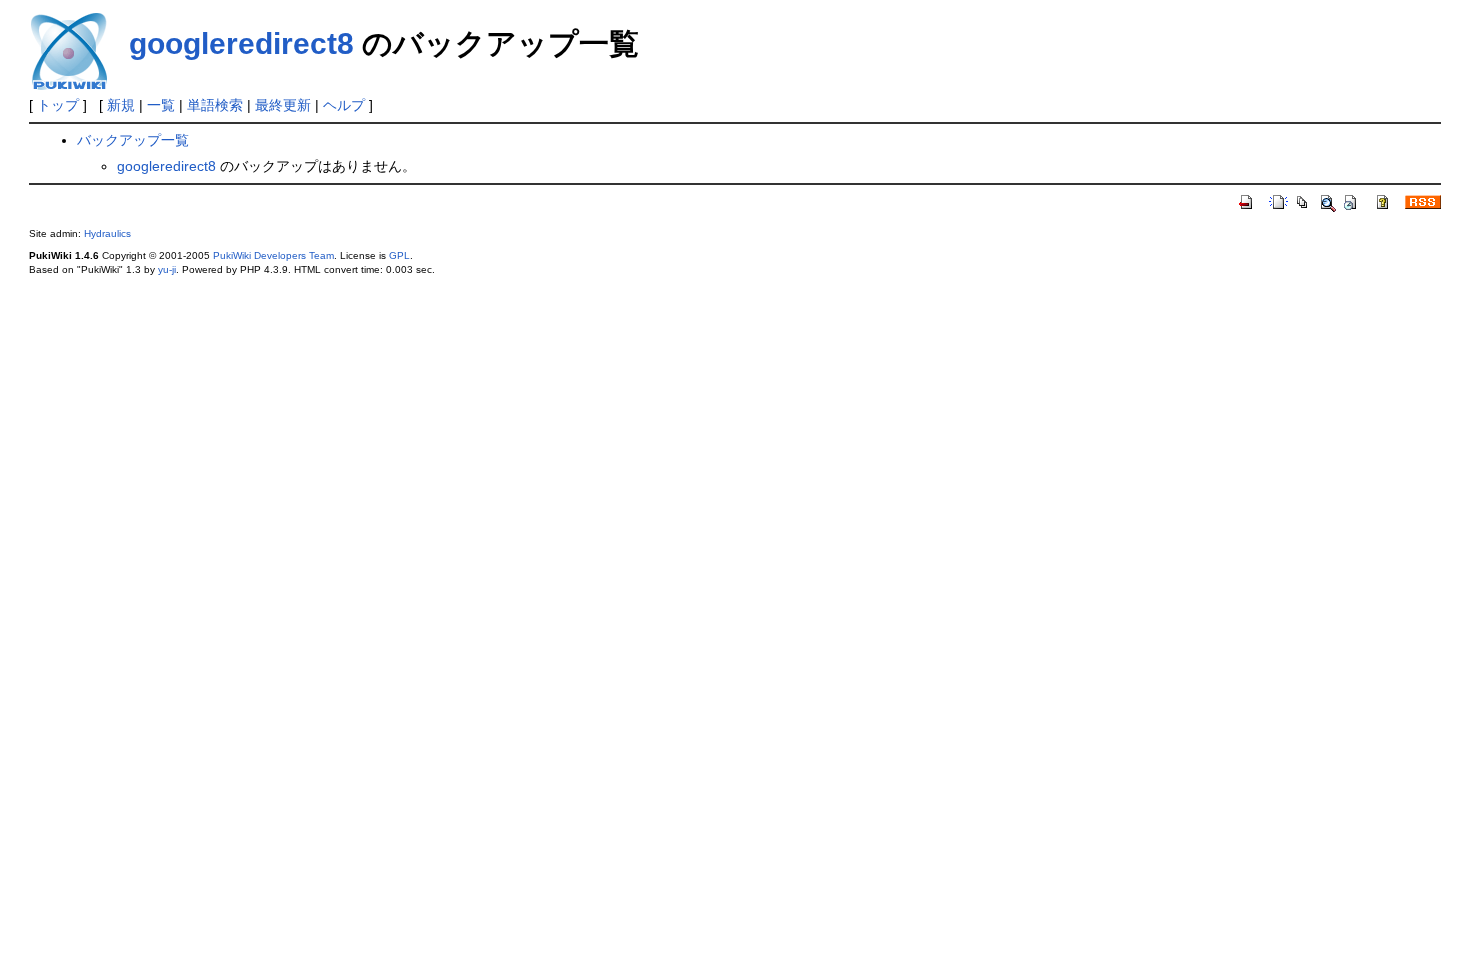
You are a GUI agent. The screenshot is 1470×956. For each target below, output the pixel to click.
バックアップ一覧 (133, 140)
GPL (399, 255)
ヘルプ (344, 105)
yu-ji (167, 269)
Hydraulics (107, 233)
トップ (58, 105)
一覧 (161, 105)
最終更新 (283, 105)
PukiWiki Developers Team (273, 255)
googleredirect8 (241, 43)
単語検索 (215, 105)
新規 (121, 105)
